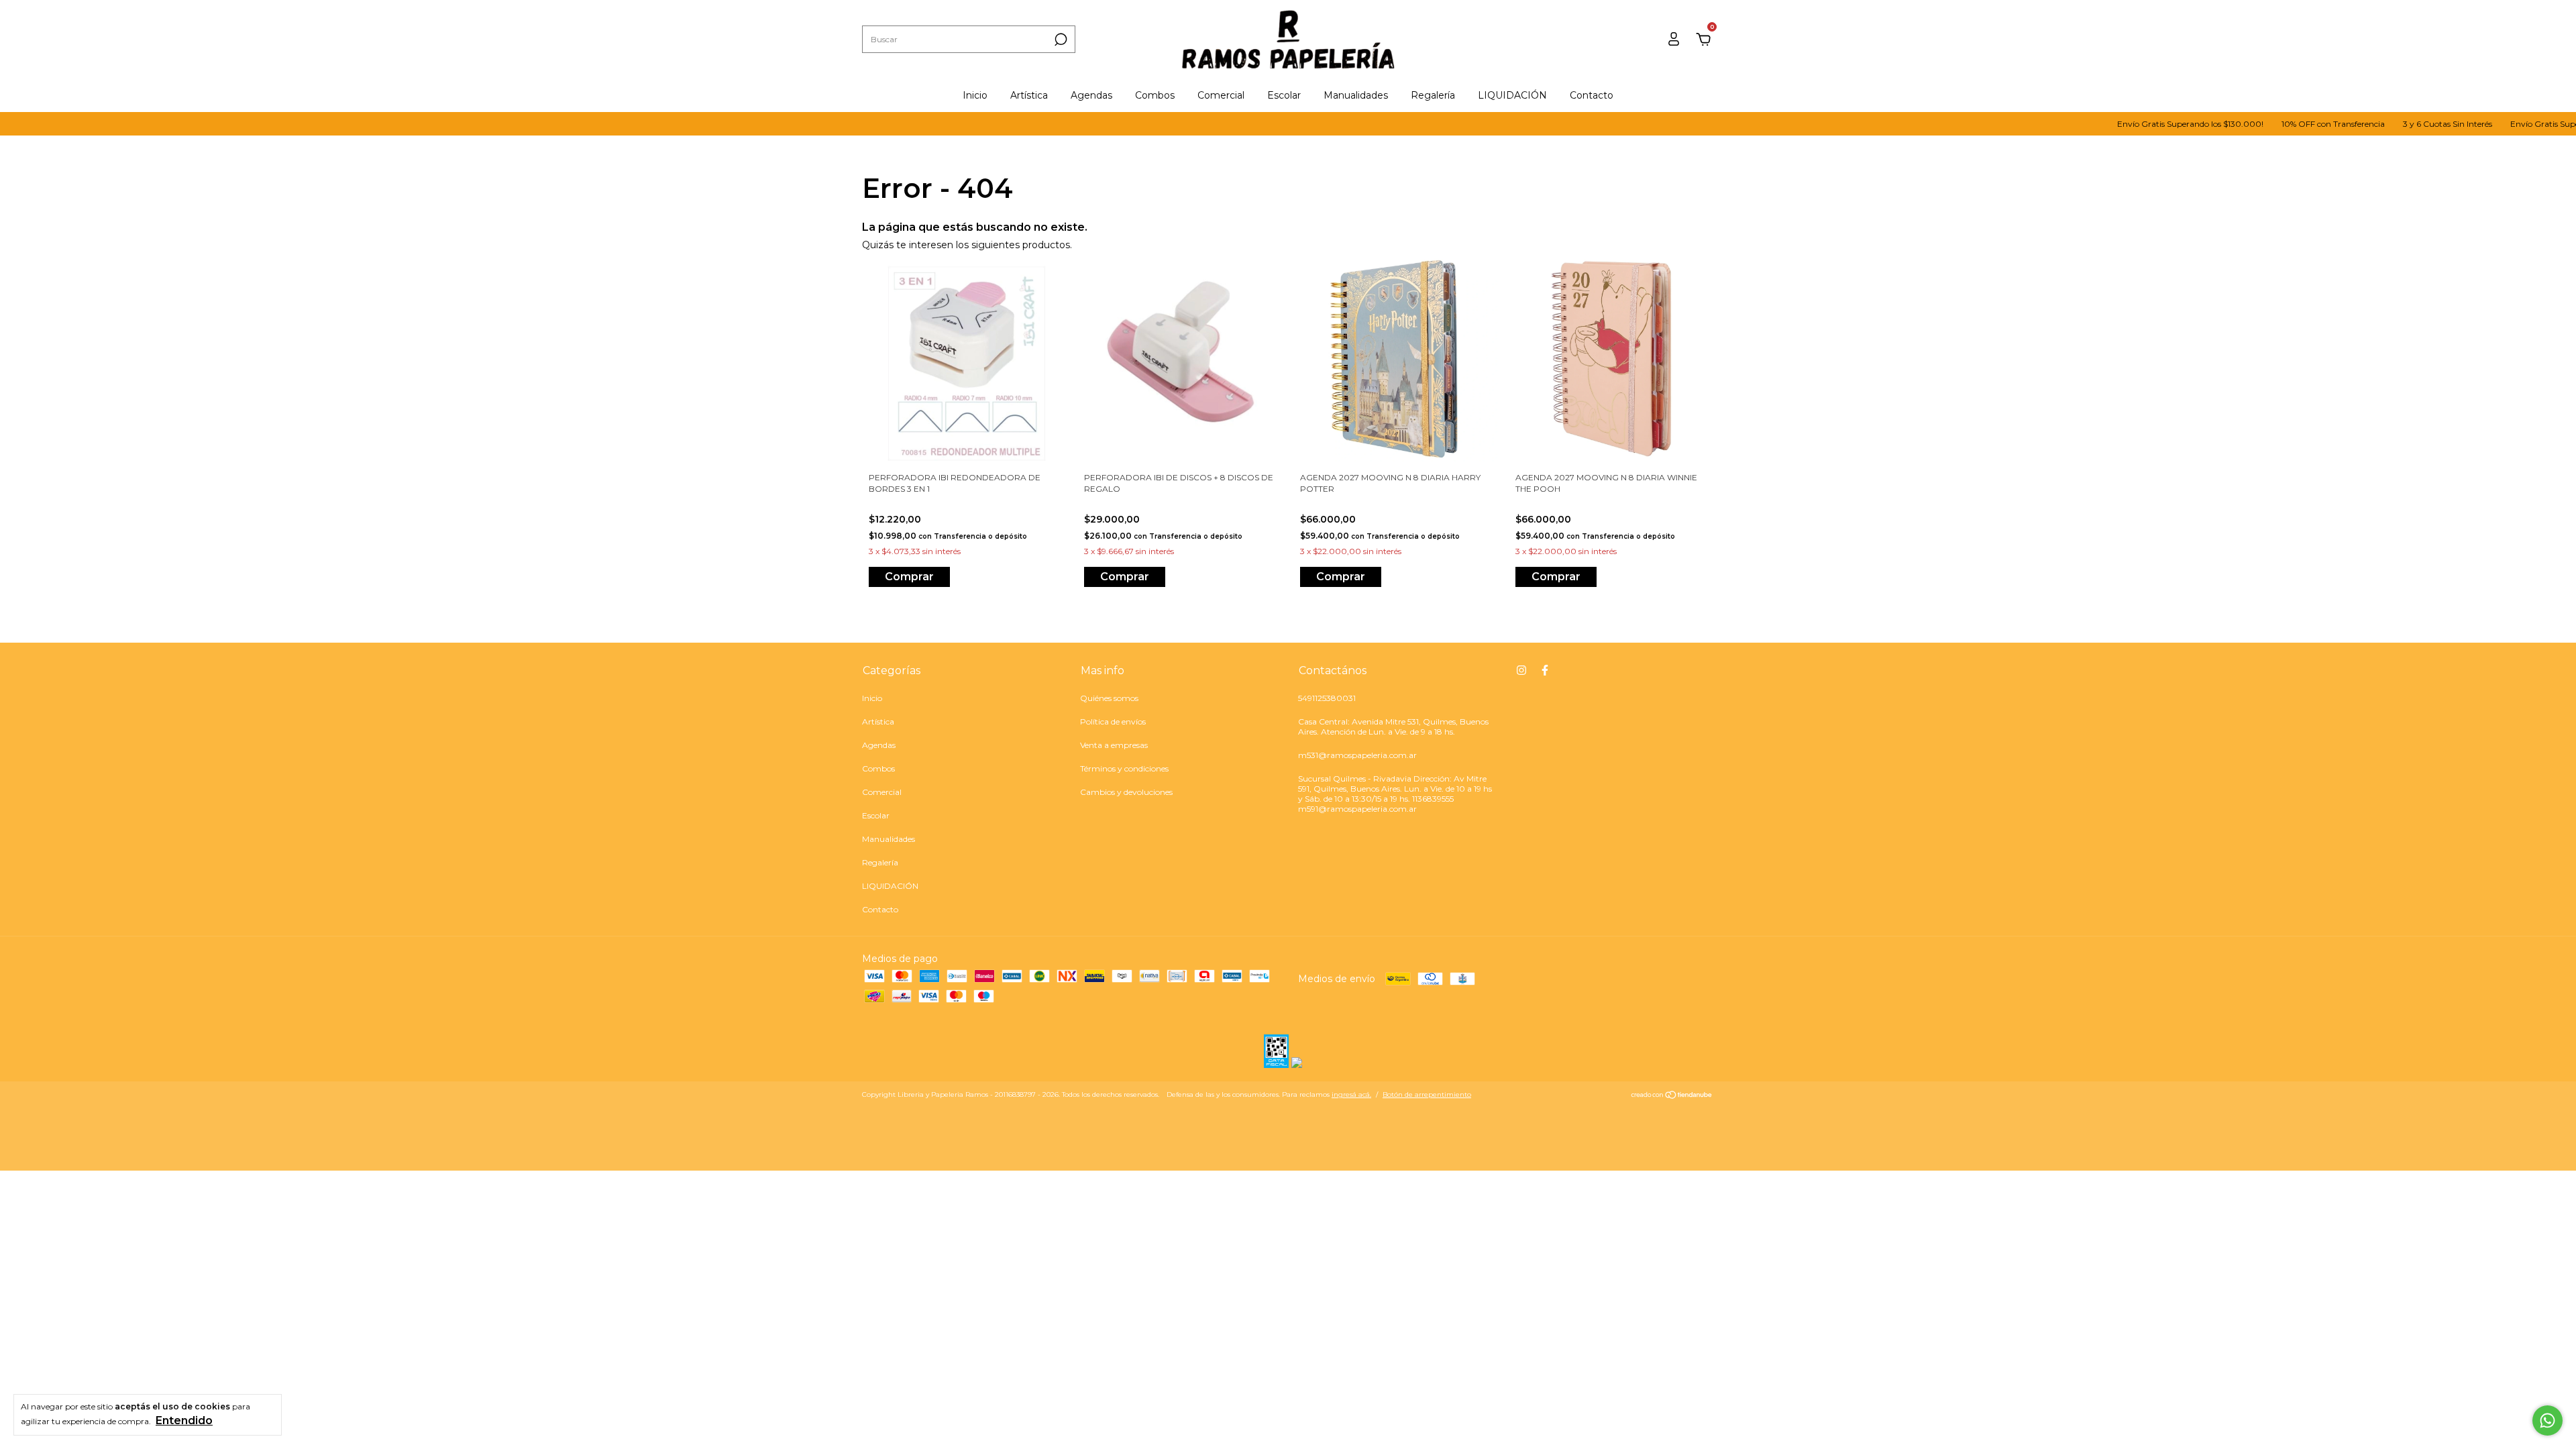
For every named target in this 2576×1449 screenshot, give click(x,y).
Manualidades (1356, 95)
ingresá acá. (1351, 1094)
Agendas (1091, 95)
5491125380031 (1327, 698)
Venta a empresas (1114, 745)
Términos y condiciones (1124, 768)
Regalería (1433, 95)
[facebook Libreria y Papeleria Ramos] (1545, 670)
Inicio (975, 95)
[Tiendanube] (1672, 1096)
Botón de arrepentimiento (1427, 1094)
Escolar (1284, 95)
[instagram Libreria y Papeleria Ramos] (1521, 670)
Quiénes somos (1109, 698)
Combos (1155, 95)
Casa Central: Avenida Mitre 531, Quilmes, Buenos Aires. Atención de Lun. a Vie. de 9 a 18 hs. (1393, 727)
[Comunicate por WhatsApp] (2547, 1420)
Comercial (1221, 95)
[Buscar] (1060, 40)
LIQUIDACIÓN (1512, 95)
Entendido (184, 1420)
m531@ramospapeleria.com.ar (1357, 755)
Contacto (1592, 95)
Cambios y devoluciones (1126, 792)
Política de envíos (1113, 721)
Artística (1029, 95)
